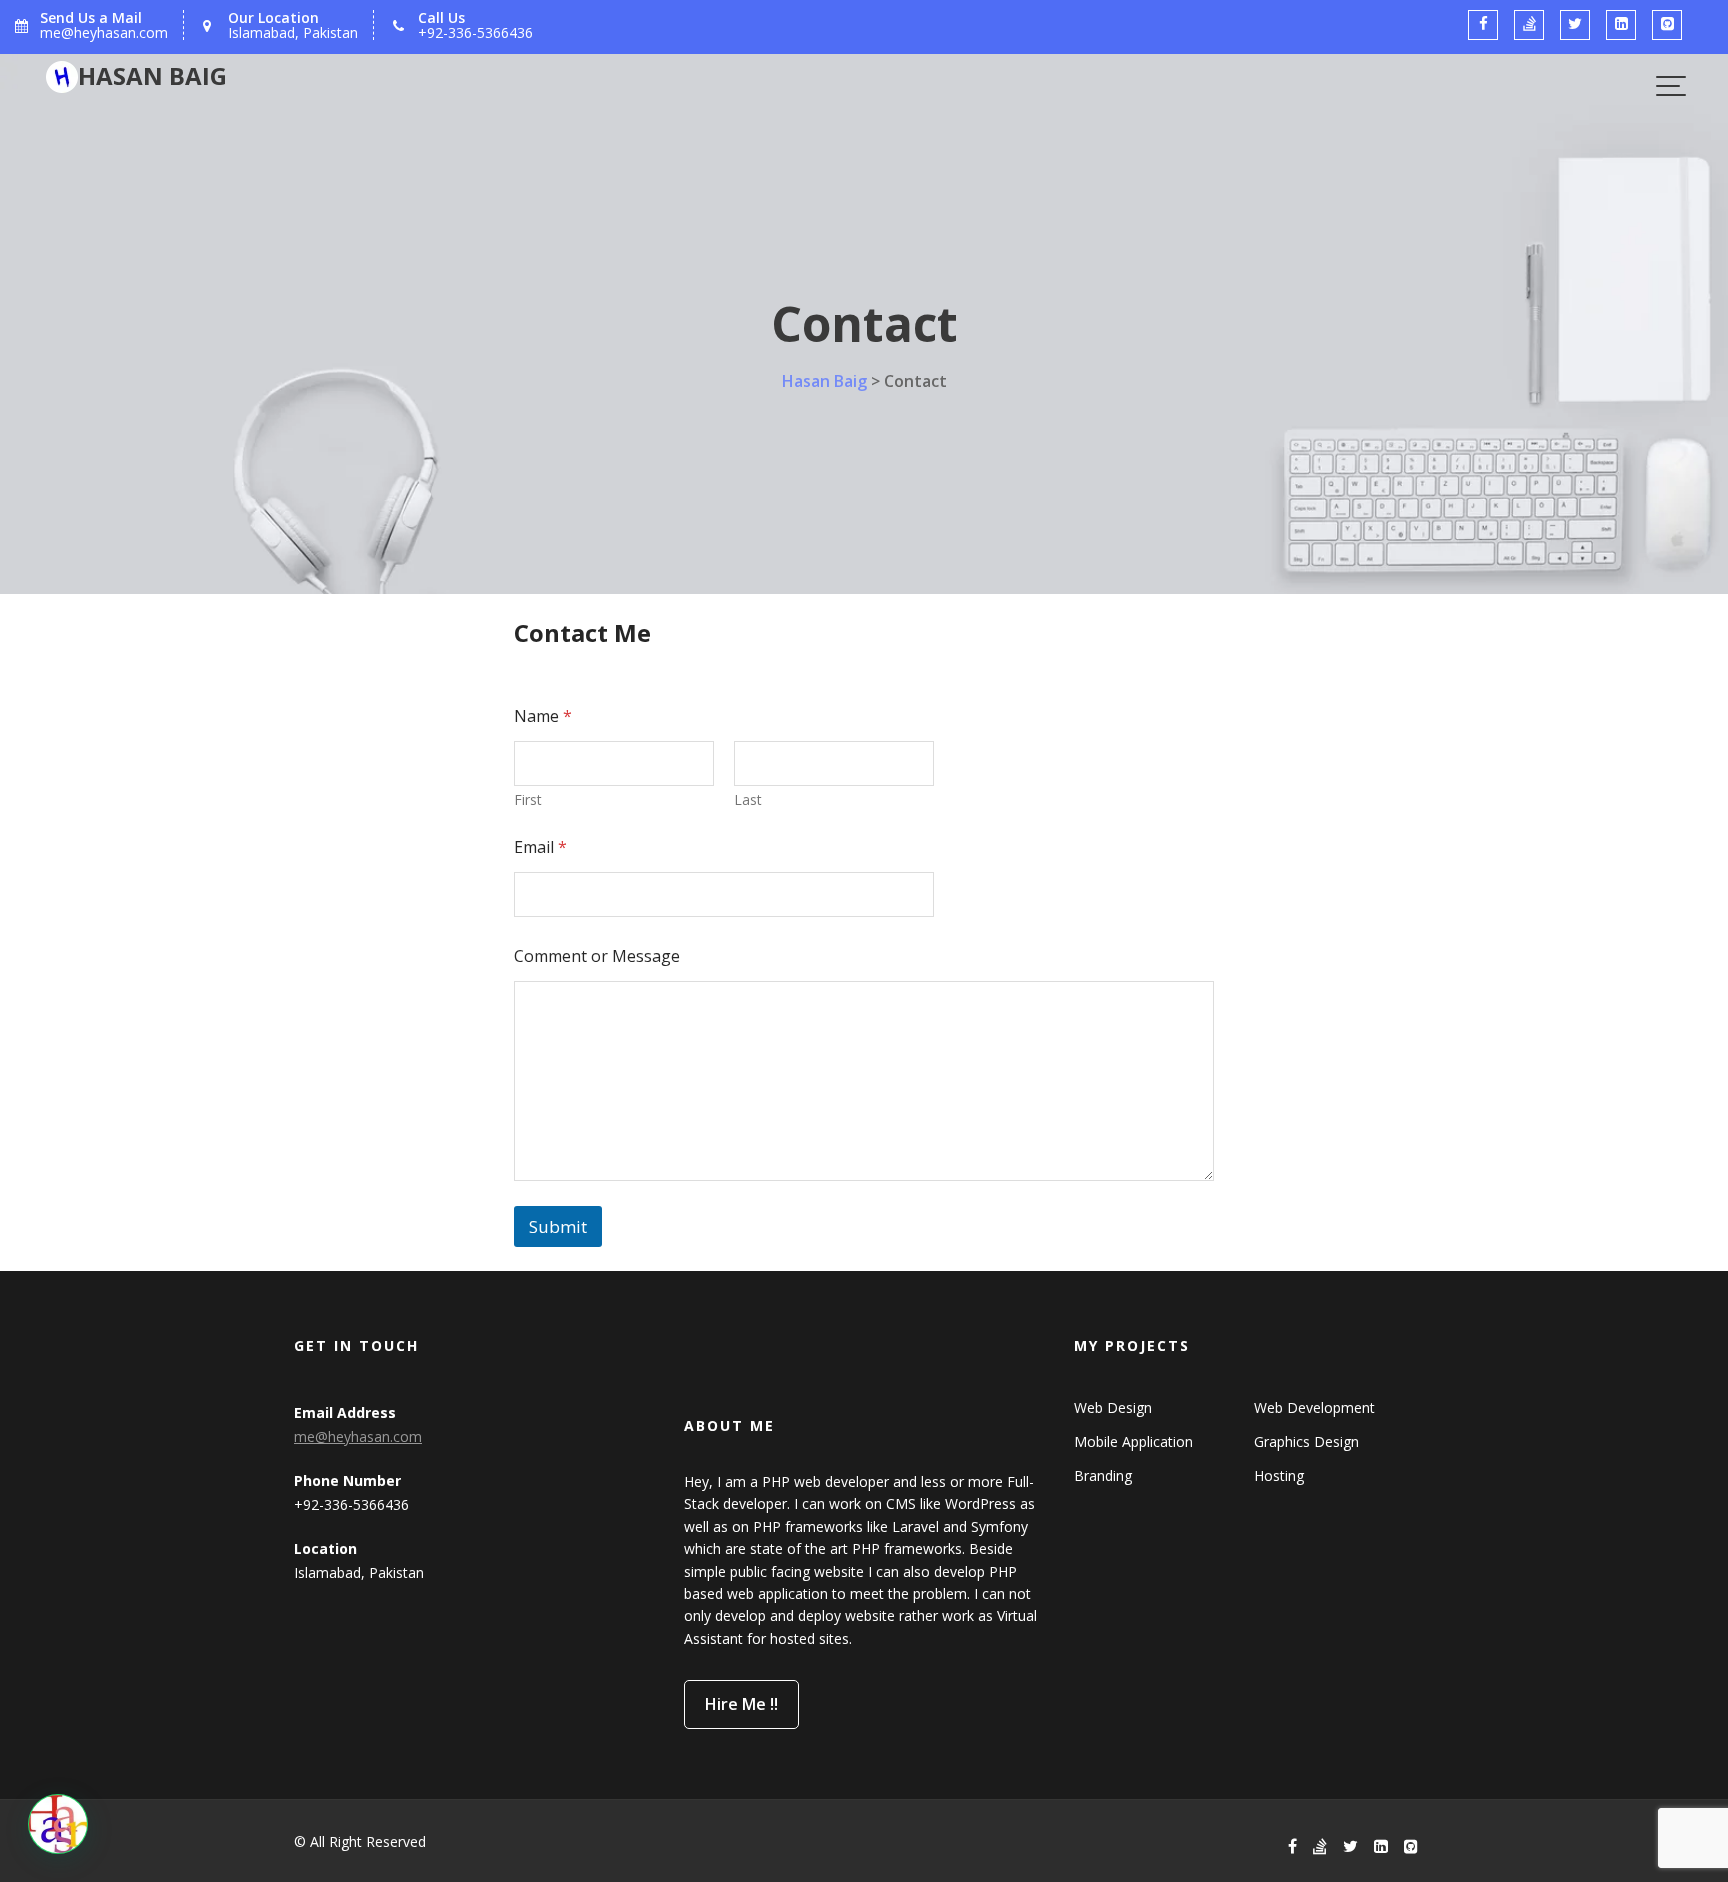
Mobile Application (1133, 1441)
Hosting (1279, 1475)
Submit (558, 1226)
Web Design (1113, 1407)
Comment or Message (597, 956)
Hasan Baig (152, 75)
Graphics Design (1306, 1441)
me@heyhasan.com (358, 1436)
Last (748, 799)
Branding (1103, 1475)
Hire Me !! (741, 1705)
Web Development (1314, 1407)
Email (540, 847)
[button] (58, 1824)
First (528, 799)
